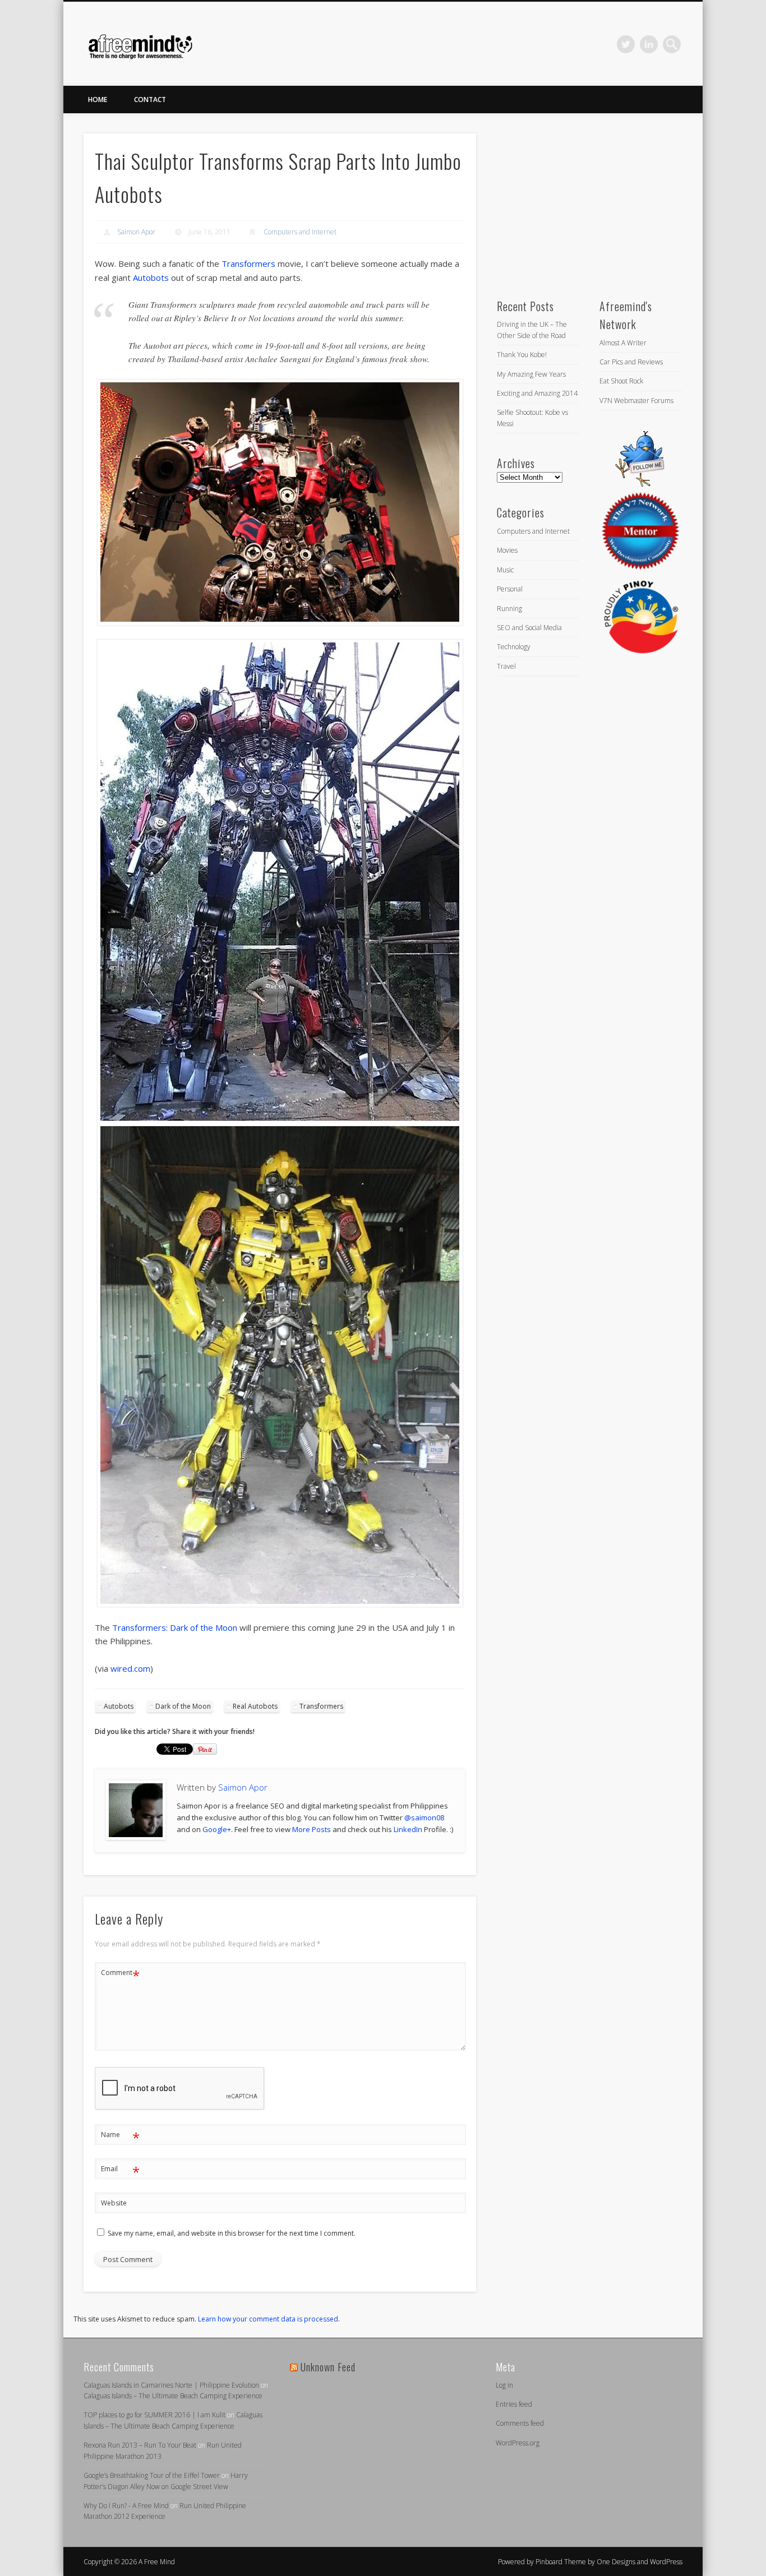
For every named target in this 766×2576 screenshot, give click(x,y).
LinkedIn (649, 44)
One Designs (616, 2562)
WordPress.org (518, 2443)
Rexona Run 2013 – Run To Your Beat (140, 2445)
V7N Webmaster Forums (636, 401)
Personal (510, 589)
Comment (120, 1974)
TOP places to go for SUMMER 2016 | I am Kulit (154, 2415)
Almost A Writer (623, 343)
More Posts (312, 1829)
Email (120, 2171)
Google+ (217, 1829)
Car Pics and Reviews (631, 362)
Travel (506, 666)
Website (114, 2203)
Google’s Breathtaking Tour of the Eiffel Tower (152, 2475)
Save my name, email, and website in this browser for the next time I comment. (232, 2233)
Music (505, 570)
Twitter (626, 44)
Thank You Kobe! (522, 355)
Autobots (151, 278)
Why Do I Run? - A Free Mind (126, 2506)
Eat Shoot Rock (621, 381)
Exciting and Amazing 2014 (537, 393)
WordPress (666, 2562)
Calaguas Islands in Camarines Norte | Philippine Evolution (171, 2385)
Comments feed (520, 2423)
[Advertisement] (580, 204)
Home (98, 100)
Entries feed (514, 2404)
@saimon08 (424, 1817)
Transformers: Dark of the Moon (175, 1627)
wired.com (130, 1668)
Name (120, 2136)
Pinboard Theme (561, 2562)
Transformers (248, 263)
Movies (507, 550)
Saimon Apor (136, 232)
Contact (150, 100)
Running (509, 609)
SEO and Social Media (529, 628)
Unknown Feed (328, 2367)
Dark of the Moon (183, 1706)
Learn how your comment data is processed (268, 2319)
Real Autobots (255, 1706)
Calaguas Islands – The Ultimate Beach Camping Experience (173, 2396)
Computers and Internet (300, 232)
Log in (504, 2385)
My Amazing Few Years (531, 374)
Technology (514, 647)
